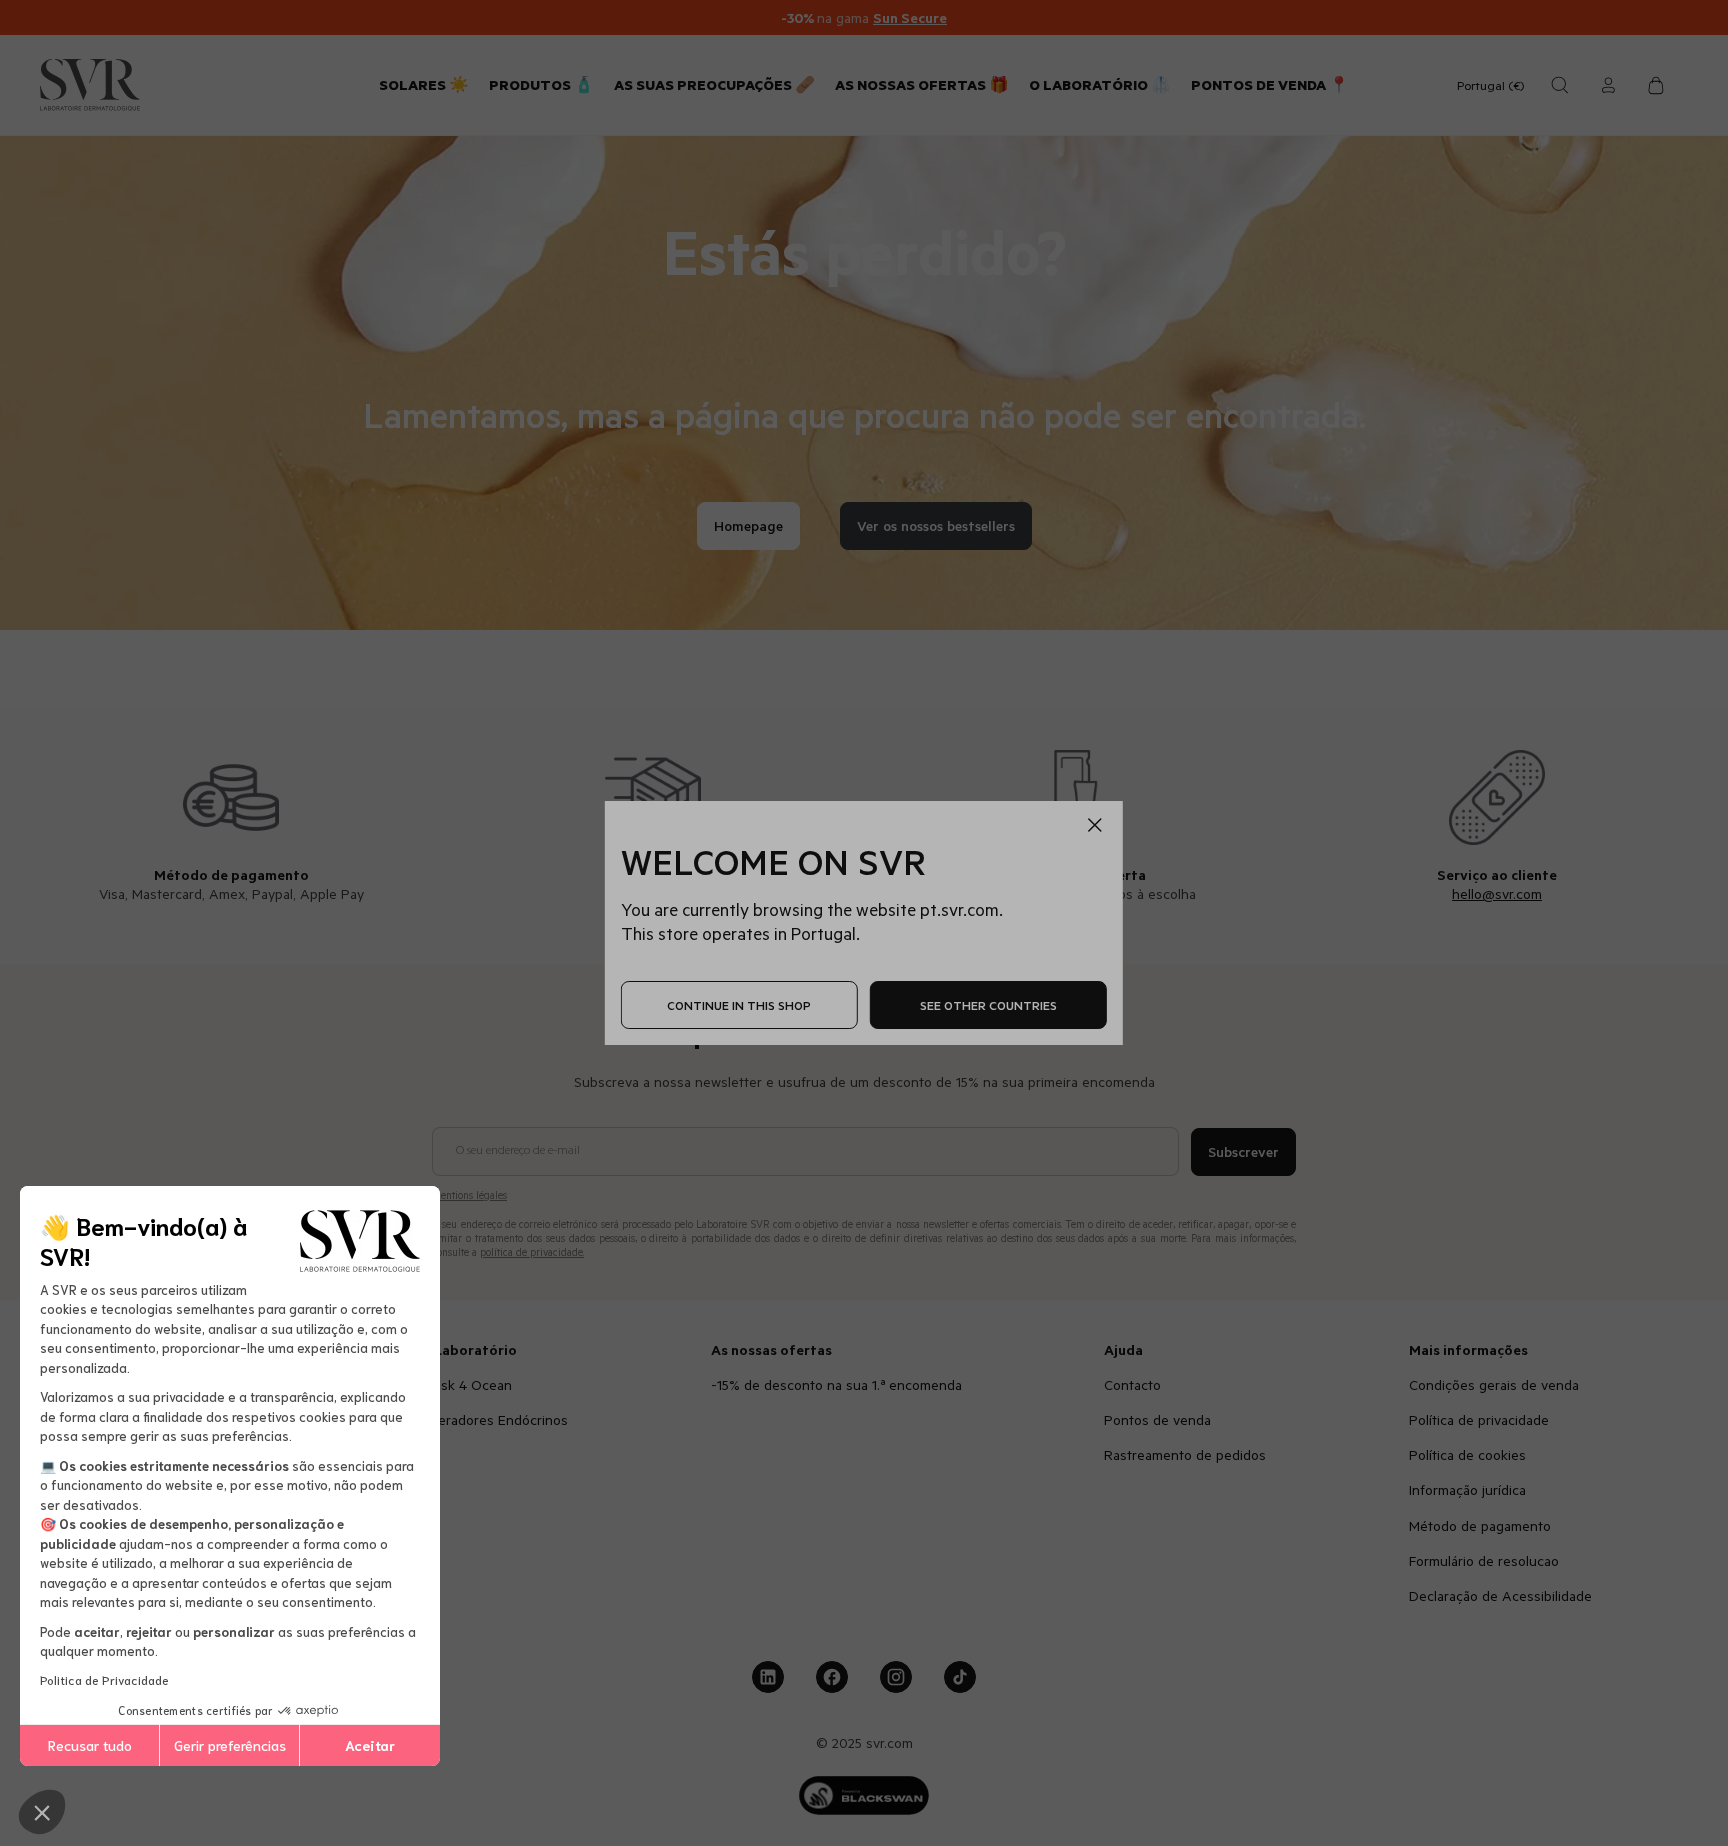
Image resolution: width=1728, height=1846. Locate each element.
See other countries (988, 1005)
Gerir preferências (230, 1745)
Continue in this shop (739, 1005)
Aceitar (370, 1745)
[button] (42, 1812)
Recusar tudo (90, 1745)
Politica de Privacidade (104, 1679)
